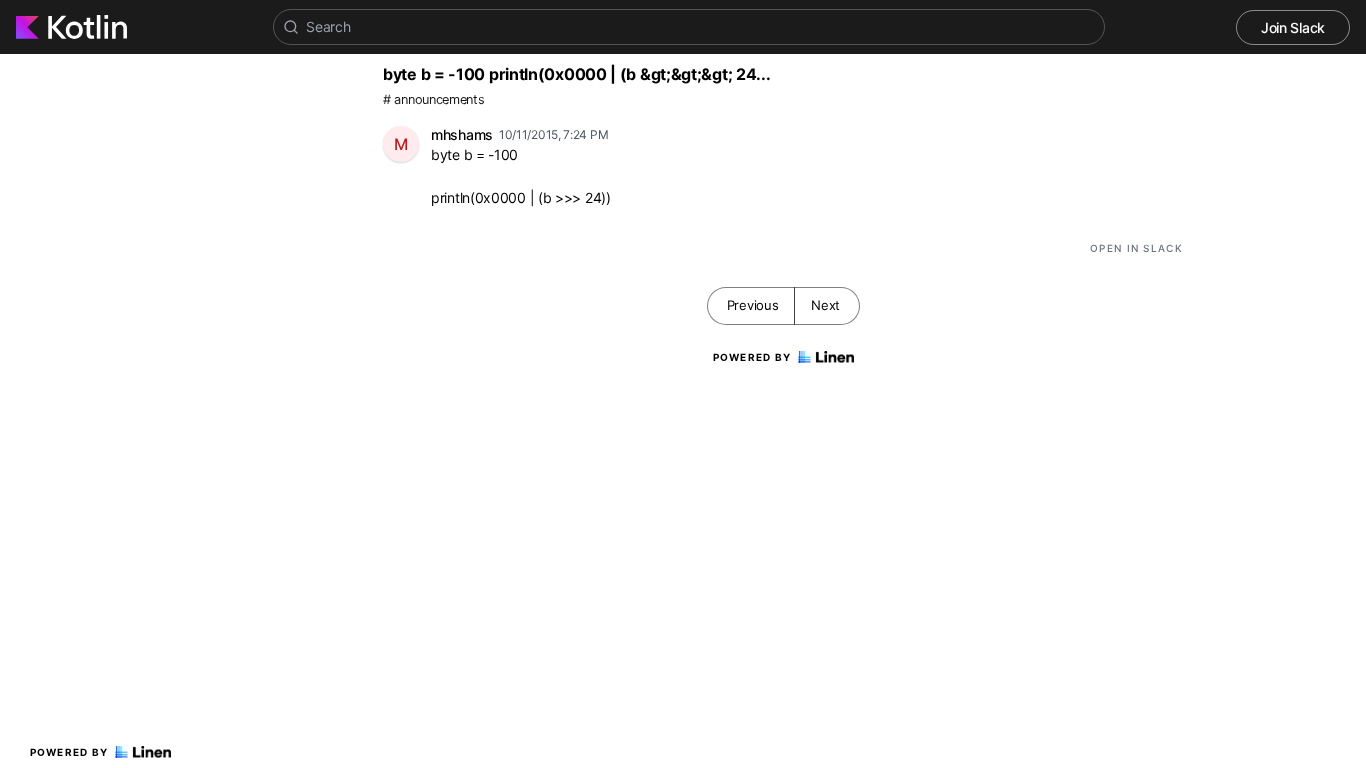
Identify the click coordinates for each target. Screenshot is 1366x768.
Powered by (69, 752)
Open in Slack (1136, 248)
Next (825, 305)
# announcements (434, 99)
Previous (753, 305)
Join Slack (1293, 27)
